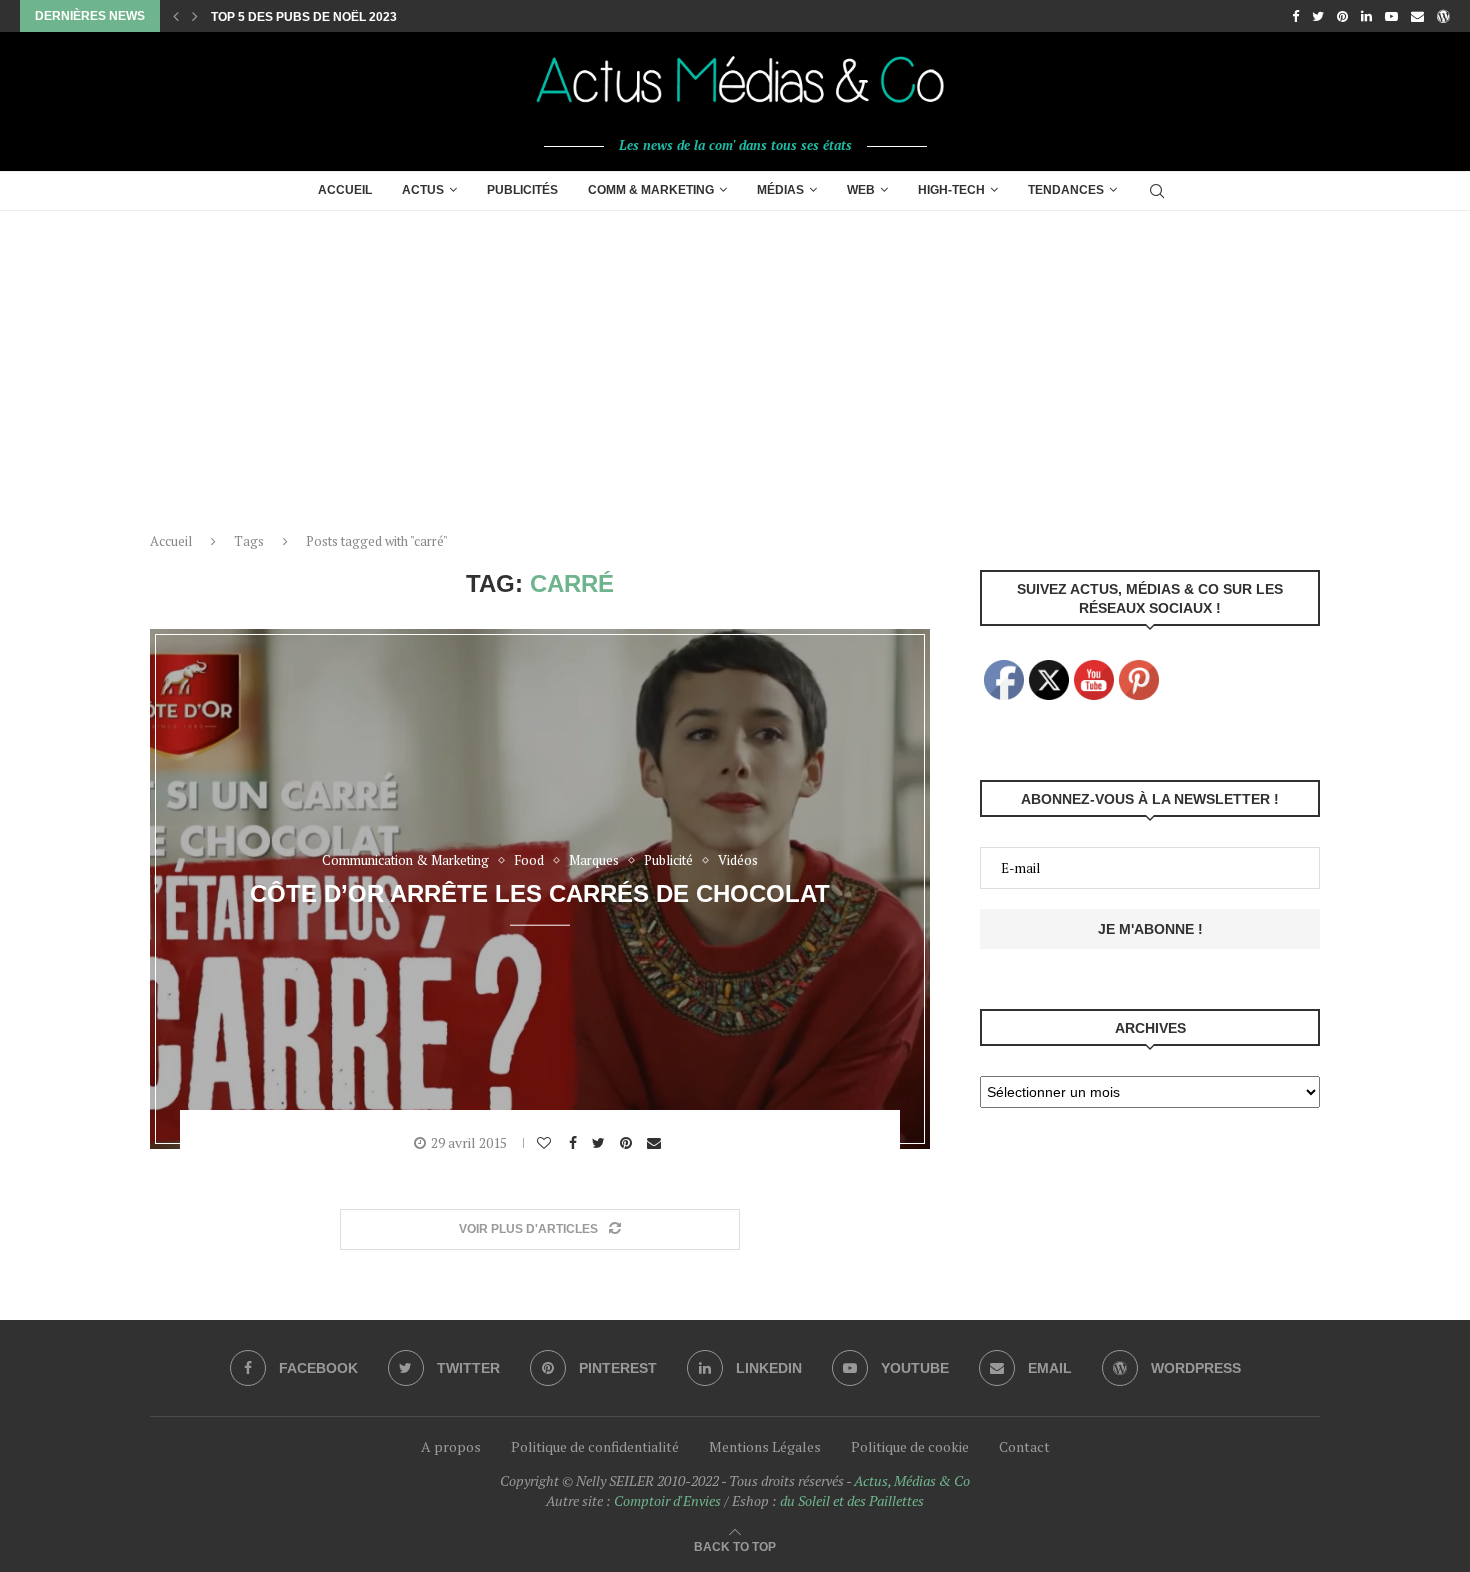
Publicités (522, 190)
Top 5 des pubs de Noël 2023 (304, 17)
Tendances (1066, 190)
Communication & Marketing (405, 861)
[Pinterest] (1342, 16)
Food (529, 861)
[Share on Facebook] (575, 1143)
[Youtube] (1391, 16)
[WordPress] (1443, 16)
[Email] (1417, 16)
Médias (780, 190)
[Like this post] (546, 1143)
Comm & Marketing (651, 190)
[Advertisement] (735, 361)
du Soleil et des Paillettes (852, 1500)
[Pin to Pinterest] (628, 1143)
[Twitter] (1318, 16)
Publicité (668, 861)
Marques (594, 861)
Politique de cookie (910, 1446)
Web (861, 190)
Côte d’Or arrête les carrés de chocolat (540, 892)
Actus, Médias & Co (912, 1480)
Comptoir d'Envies (667, 1500)
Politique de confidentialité (595, 1446)
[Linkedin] (1366, 16)
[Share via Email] (656, 1143)
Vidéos (738, 861)
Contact (1024, 1446)
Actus (423, 190)
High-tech (951, 190)
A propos (451, 1446)
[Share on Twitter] (601, 1143)
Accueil (345, 190)
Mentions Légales (765, 1446)
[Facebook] (1295, 16)
